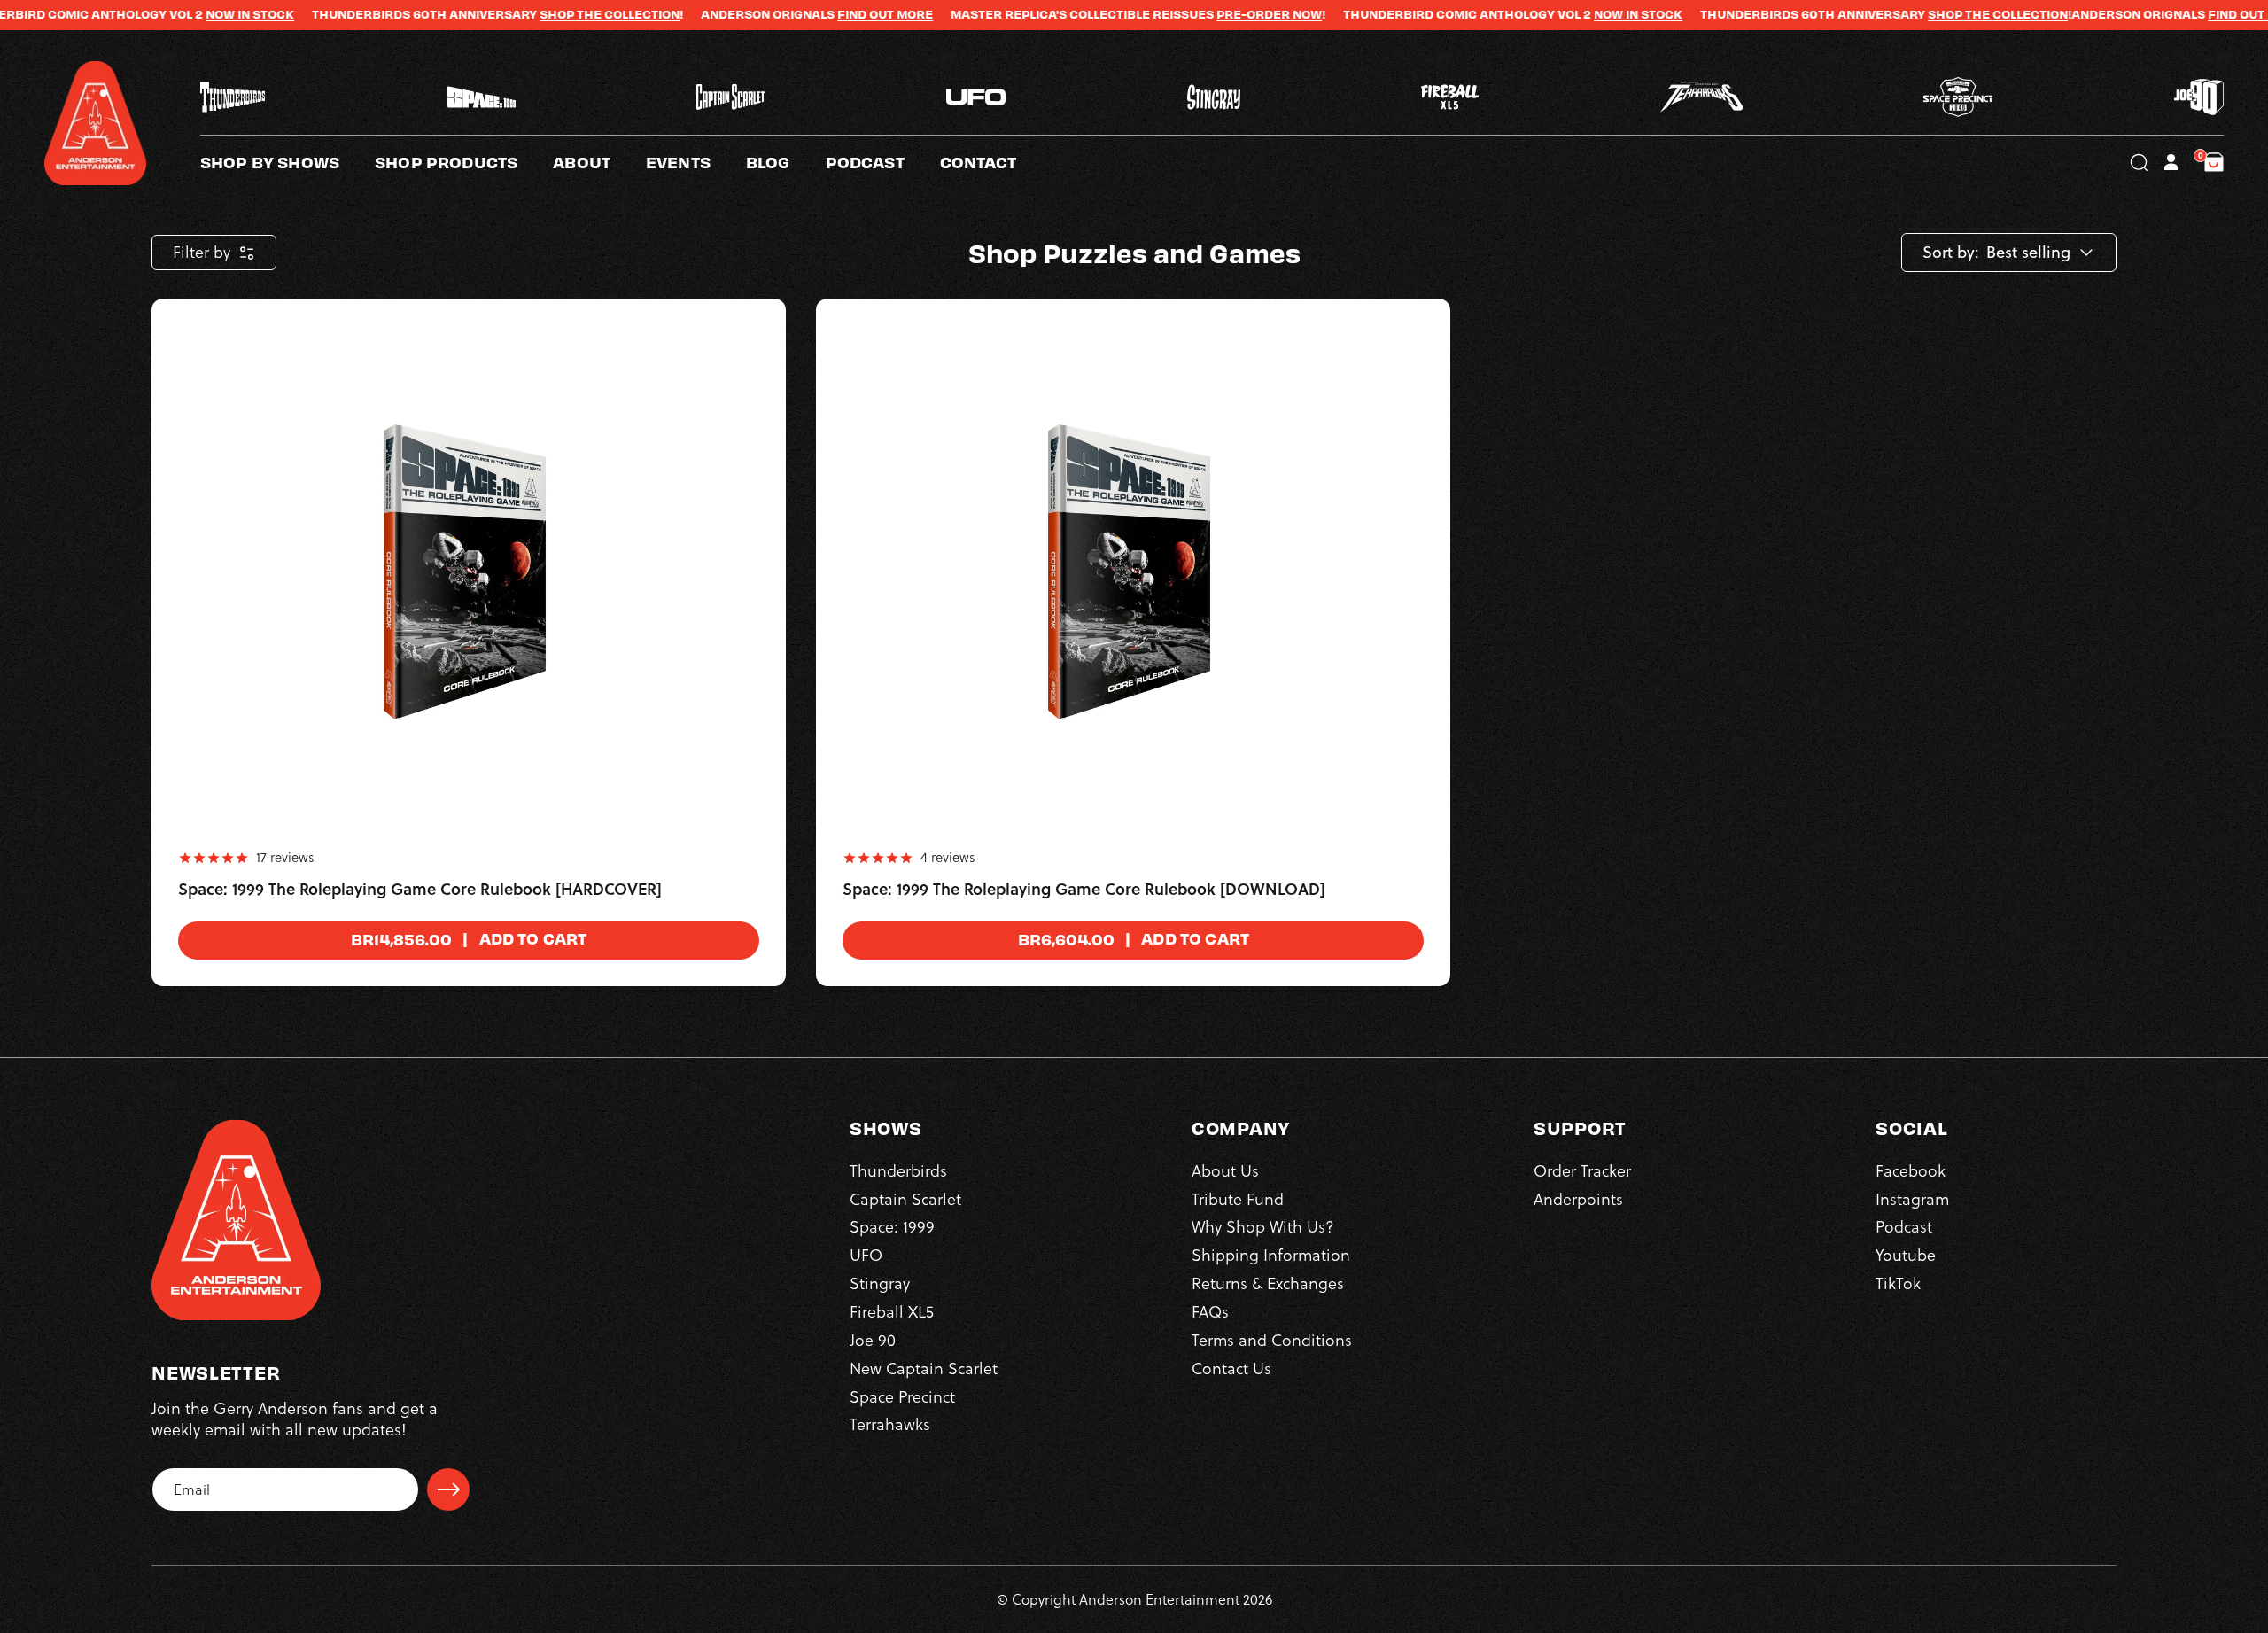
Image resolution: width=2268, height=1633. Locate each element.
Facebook (1911, 1171)
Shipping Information (1271, 1256)
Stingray (880, 1284)
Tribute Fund (1238, 1199)
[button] (599, 162)
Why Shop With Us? (1263, 1228)
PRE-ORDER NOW (1181, 14)
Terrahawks (890, 1425)
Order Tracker (1582, 1171)
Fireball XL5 (892, 1312)
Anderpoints (1578, 1199)
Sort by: (1951, 253)
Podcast (1904, 1228)
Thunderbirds (898, 1171)
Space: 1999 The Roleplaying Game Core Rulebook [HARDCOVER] (420, 890)
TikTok (1898, 1284)
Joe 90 (873, 1340)
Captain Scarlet (905, 1199)
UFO (866, 1256)
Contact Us (1231, 1369)
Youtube (1906, 1256)
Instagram (1912, 1199)
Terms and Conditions (1272, 1340)
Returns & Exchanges (1268, 1284)
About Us (1225, 1171)
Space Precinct (902, 1397)
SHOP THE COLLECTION (521, 14)
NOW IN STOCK (161, 14)
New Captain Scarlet (924, 1369)
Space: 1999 (892, 1228)
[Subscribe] (448, 1489)
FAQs (1210, 1312)
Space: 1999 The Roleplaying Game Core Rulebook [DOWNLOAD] (1084, 890)
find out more (796, 14)
